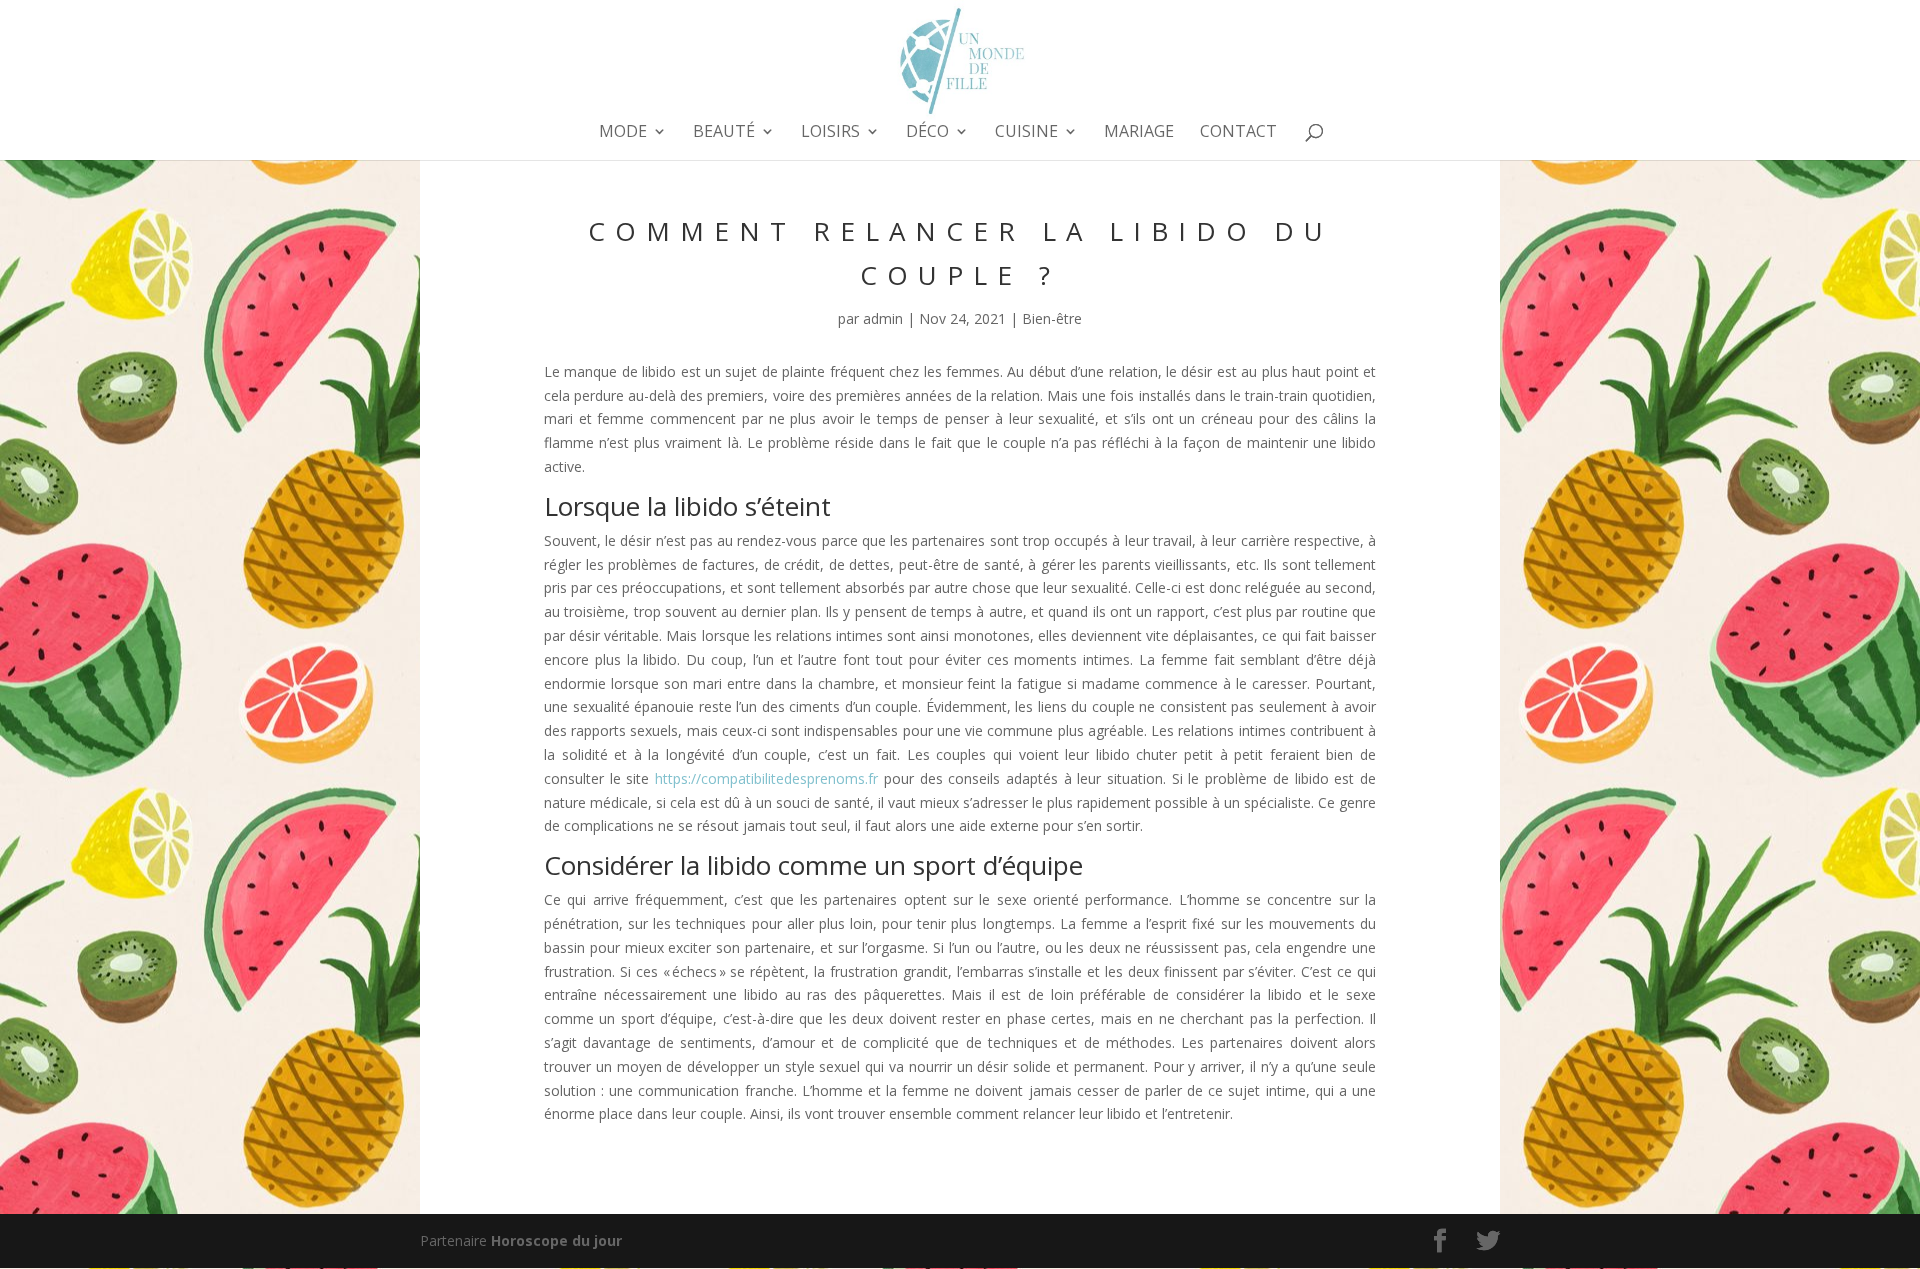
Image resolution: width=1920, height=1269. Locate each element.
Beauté (724, 133)
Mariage (1139, 133)
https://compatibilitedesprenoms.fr (766, 778)
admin (883, 318)
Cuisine (1026, 133)
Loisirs (830, 133)
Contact (1238, 133)
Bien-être (1052, 318)
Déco (927, 133)
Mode (623, 133)
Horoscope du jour (556, 1240)
